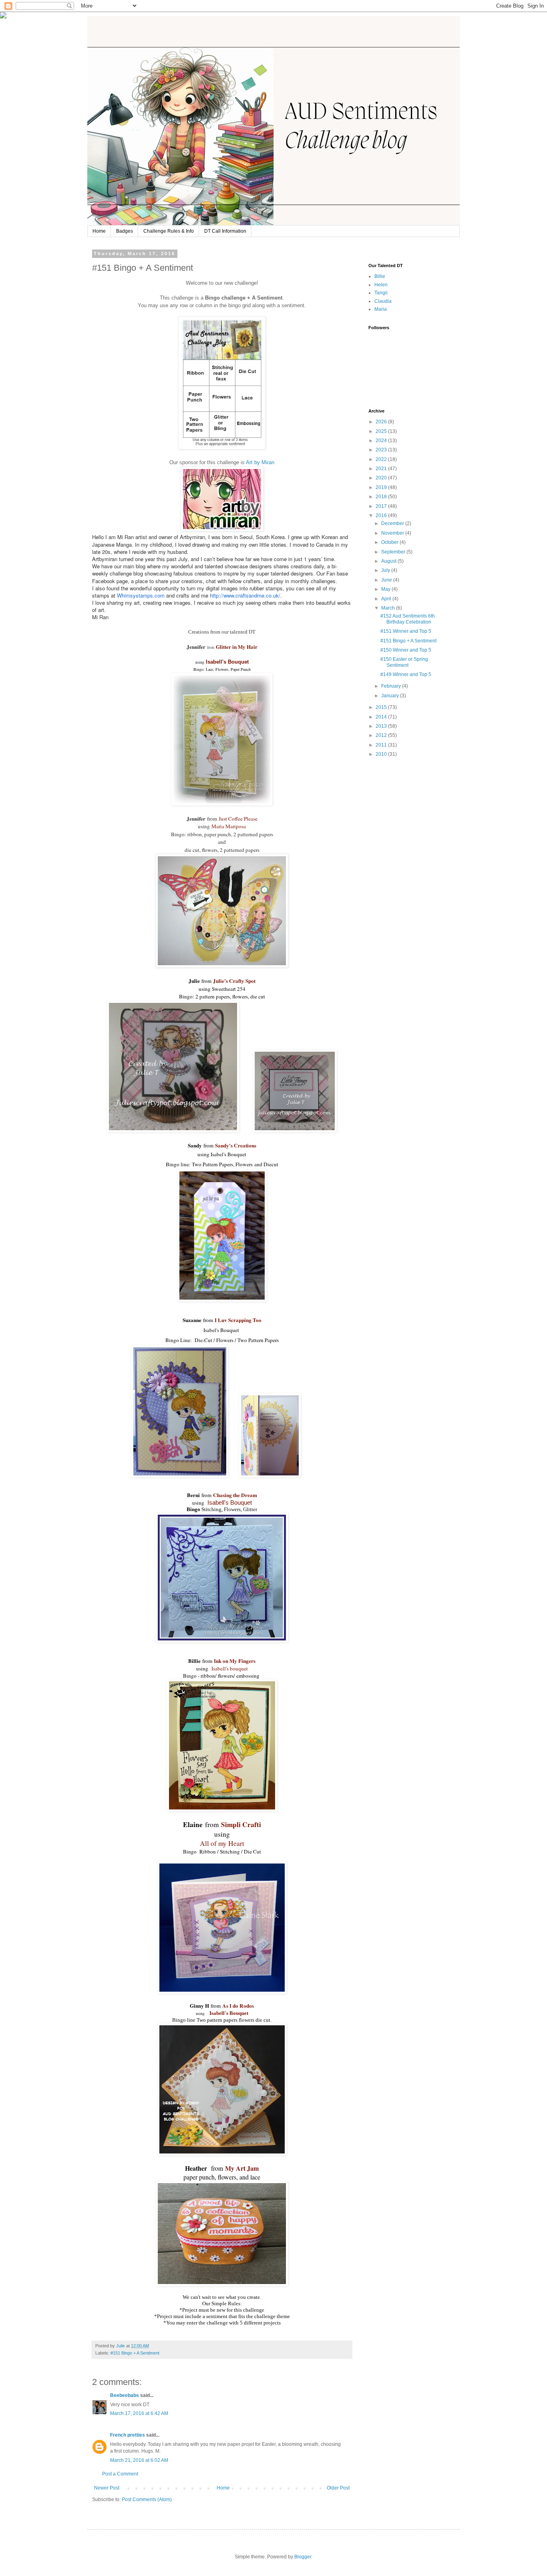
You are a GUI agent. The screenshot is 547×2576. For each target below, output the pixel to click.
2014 (382, 717)
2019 (382, 487)
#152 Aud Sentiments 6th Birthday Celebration (408, 619)
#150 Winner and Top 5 (406, 650)
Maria (381, 309)
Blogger (303, 2557)
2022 (382, 459)
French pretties (128, 2435)
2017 (382, 506)
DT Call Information (225, 231)
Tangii (381, 293)
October (390, 542)
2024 (382, 441)
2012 (382, 735)
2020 (382, 478)
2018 (382, 497)
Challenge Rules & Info (169, 231)
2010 (382, 754)
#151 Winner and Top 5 (406, 631)
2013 (382, 726)
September (394, 552)
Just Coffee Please (238, 819)
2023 (382, 450)
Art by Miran (260, 462)
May (386, 589)
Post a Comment (120, 2474)
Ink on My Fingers (235, 1661)
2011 (382, 745)
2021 (382, 469)
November (393, 533)
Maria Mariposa (229, 826)
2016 (382, 515)
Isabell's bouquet (230, 1668)
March (389, 608)
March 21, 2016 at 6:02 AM (139, 2460)
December (393, 523)
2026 (382, 422)
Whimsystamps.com (141, 595)
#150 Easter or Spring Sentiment (404, 662)
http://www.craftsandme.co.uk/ (245, 595)
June (387, 580)
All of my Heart (222, 1843)
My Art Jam (242, 2168)
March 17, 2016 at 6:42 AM (139, 2413)
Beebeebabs (125, 2395)
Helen (381, 285)
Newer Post (107, 2488)
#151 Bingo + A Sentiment (135, 2353)
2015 (382, 707)
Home (99, 231)
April (387, 599)
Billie (380, 276)
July (386, 570)
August (389, 561)
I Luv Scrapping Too (238, 1320)
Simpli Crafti (241, 1824)
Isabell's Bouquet (226, 662)
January (391, 696)
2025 (382, 431)
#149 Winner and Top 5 (406, 674)
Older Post (338, 2488)
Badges (125, 231)
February (392, 686)
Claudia (383, 301)
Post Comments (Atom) (147, 2500)
